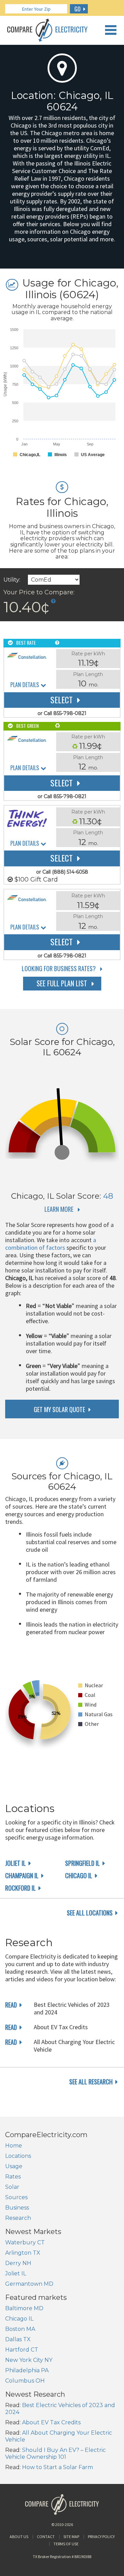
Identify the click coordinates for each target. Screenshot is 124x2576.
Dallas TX (18, 2339)
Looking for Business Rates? (59, 968)
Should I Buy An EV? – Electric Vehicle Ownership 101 (55, 2453)
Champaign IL (22, 1875)
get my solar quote (59, 1409)
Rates (13, 2177)
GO (77, 9)
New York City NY (29, 2360)
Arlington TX (23, 2253)
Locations (18, 2156)
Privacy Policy (101, 2537)
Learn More (59, 1209)
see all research (91, 2082)
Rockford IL (20, 1888)
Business (17, 2208)
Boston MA (20, 2329)
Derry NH (18, 2263)
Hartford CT (22, 2350)
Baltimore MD (24, 2308)
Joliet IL (15, 1863)
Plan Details (25, 685)
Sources (16, 2197)
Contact (46, 2537)
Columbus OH (25, 2381)
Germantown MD (29, 2284)
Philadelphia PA (27, 2370)
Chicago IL (79, 1875)
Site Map (71, 2537)
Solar (12, 2187)
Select (61, 700)
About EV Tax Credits (51, 2422)
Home (14, 2146)
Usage (14, 2166)
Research (18, 2218)
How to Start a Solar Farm (58, 2467)
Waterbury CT (25, 2242)
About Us (19, 2537)
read (11, 2005)
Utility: (12, 580)
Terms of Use (66, 2544)
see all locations (90, 1913)
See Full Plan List (62, 983)
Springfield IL (82, 1863)
